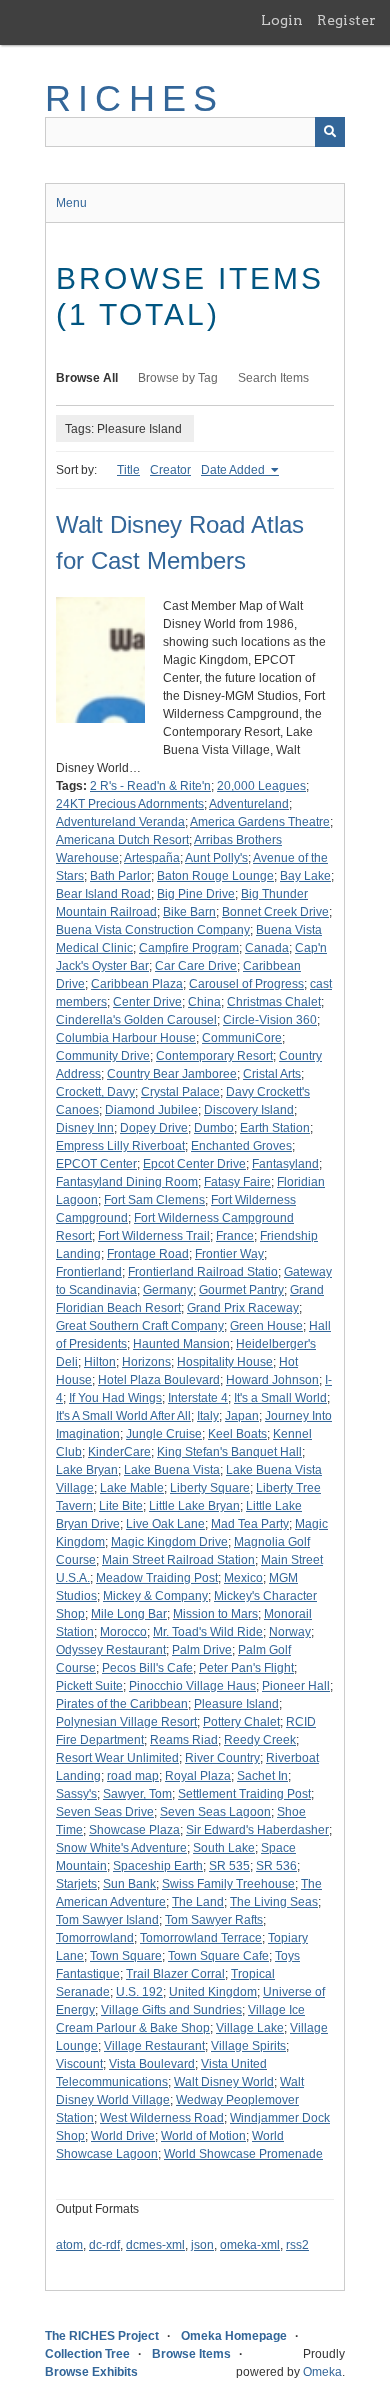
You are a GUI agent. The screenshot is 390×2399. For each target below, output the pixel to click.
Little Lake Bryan (194, 1506)
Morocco (123, 1632)
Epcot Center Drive (194, 1164)
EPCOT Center (96, 1164)
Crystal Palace (180, 1092)
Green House (266, 1326)
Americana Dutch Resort (122, 840)
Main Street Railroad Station (178, 1560)
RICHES (134, 98)
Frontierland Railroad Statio (203, 1272)
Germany (168, 1290)
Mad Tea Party (250, 1524)
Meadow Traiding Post (157, 1578)
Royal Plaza (198, 1776)
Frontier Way (229, 1254)
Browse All (87, 378)
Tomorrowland (95, 1938)
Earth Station (275, 1128)
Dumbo (214, 1128)
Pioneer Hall (296, 1686)
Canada (267, 948)
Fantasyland (285, 1164)
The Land (198, 1902)
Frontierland (89, 1272)
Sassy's (76, 1794)
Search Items (273, 378)
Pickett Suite (89, 1686)
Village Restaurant (154, 2046)
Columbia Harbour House (126, 1038)
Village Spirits (248, 2046)
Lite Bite (121, 1506)
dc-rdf (104, 2245)
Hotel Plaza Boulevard (159, 1380)
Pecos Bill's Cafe (147, 1668)
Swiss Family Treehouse (228, 1884)
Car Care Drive (196, 966)
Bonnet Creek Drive (275, 912)
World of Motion (203, 2136)
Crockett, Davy (95, 1092)
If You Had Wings (115, 1398)
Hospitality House (225, 1362)
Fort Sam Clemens (154, 1200)
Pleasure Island (236, 1704)
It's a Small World (280, 1398)
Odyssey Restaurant (111, 1650)
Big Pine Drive (196, 894)
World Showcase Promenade (243, 2154)
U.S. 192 (139, 1992)
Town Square (126, 1956)
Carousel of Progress (246, 984)
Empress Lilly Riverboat (120, 1146)
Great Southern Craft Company (140, 1326)
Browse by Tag (178, 378)
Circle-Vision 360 (270, 1020)
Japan (242, 1416)
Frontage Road (148, 1254)
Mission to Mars (215, 1614)
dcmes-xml (155, 2245)
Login (282, 20)
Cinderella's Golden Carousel (136, 1020)
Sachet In (262, 1776)
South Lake (224, 1848)
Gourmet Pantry (241, 1290)
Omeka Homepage (234, 2336)
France (235, 1236)
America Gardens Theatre (260, 822)
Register (346, 20)
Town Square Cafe (218, 1956)
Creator (170, 470)
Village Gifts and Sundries (171, 2010)
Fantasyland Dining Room (127, 1182)
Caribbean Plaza (137, 984)
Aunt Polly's (216, 858)
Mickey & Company (155, 1596)
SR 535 (229, 1866)
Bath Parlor (120, 876)
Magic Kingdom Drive (169, 1542)
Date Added (234, 470)
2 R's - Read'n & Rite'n (150, 786)
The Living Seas (274, 1902)
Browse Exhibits (91, 2372)
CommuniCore (242, 1038)
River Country (222, 1758)
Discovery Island (249, 1110)
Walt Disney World (224, 2082)
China (204, 1002)
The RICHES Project (102, 2336)
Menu (71, 203)
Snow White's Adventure (121, 1848)
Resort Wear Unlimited (117, 1758)
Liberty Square (210, 1488)
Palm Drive (202, 1650)
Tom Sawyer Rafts (214, 1920)
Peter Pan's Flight (246, 1668)
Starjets (76, 1884)
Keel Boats (237, 1434)
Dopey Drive (154, 1128)
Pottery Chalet (241, 1722)
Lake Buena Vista (172, 1470)
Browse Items (191, 2354)
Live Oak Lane (165, 1524)
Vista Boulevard (152, 2064)
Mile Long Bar (129, 1614)
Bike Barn (189, 912)
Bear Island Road (103, 894)
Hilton (100, 1362)
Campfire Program (189, 948)
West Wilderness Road (162, 2118)
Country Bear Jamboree (172, 1074)
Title (128, 470)
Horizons (146, 1362)
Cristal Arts (272, 1074)
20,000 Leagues (261, 786)
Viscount (79, 2064)
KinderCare (119, 1452)
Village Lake (250, 2028)
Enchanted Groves (241, 1146)
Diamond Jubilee (151, 1110)
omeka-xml (250, 2245)
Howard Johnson (272, 1380)
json (202, 2245)
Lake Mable (132, 1488)
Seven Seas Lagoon (215, 1812)
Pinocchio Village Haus (192, 1686)
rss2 (297, 2245)
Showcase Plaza (134, 1830)
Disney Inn (85, 1128)
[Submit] (330, 132)
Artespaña (152, 858)
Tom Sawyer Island (107, 1920)
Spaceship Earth (158, 1866)
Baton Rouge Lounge (215, 876)
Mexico (243, 1578)
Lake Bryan (87, 1470)
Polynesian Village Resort (126, 1722)
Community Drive (103, 1056)
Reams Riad (184, 1740)
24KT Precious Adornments (130, 804)
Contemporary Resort (214, 1056)
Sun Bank (129, 1884)
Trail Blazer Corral (175, 1974)
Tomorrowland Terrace (201, 1938)
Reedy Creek (260, 1740)
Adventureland (249, 804)
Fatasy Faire (237, 1182)
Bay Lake (305, 876)
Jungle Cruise (164, 1434)
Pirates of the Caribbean (122, 1704)
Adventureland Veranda (120, 822)
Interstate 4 (198, 1398)
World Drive (123, 2136)
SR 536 (276, 1866)
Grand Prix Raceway (243, 1308)
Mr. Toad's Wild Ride (208, 1632)
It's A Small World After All (123, 1416)
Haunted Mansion (181, 1344)
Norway (290, 1632)
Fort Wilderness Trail (154, 1236)
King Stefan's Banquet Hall (229, 1452)
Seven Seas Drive (105, 1812)
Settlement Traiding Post (244, 1794)
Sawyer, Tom (137, 1794)
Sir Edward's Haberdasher (257, 1830)
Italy (208, 1416)
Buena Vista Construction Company (153, 930)
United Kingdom (213, 1992)
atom (69, 2245)
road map (133, 1776)
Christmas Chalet (274, 1002)
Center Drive (147, 1002)
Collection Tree (87, 2354)
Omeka (322, 2372)
